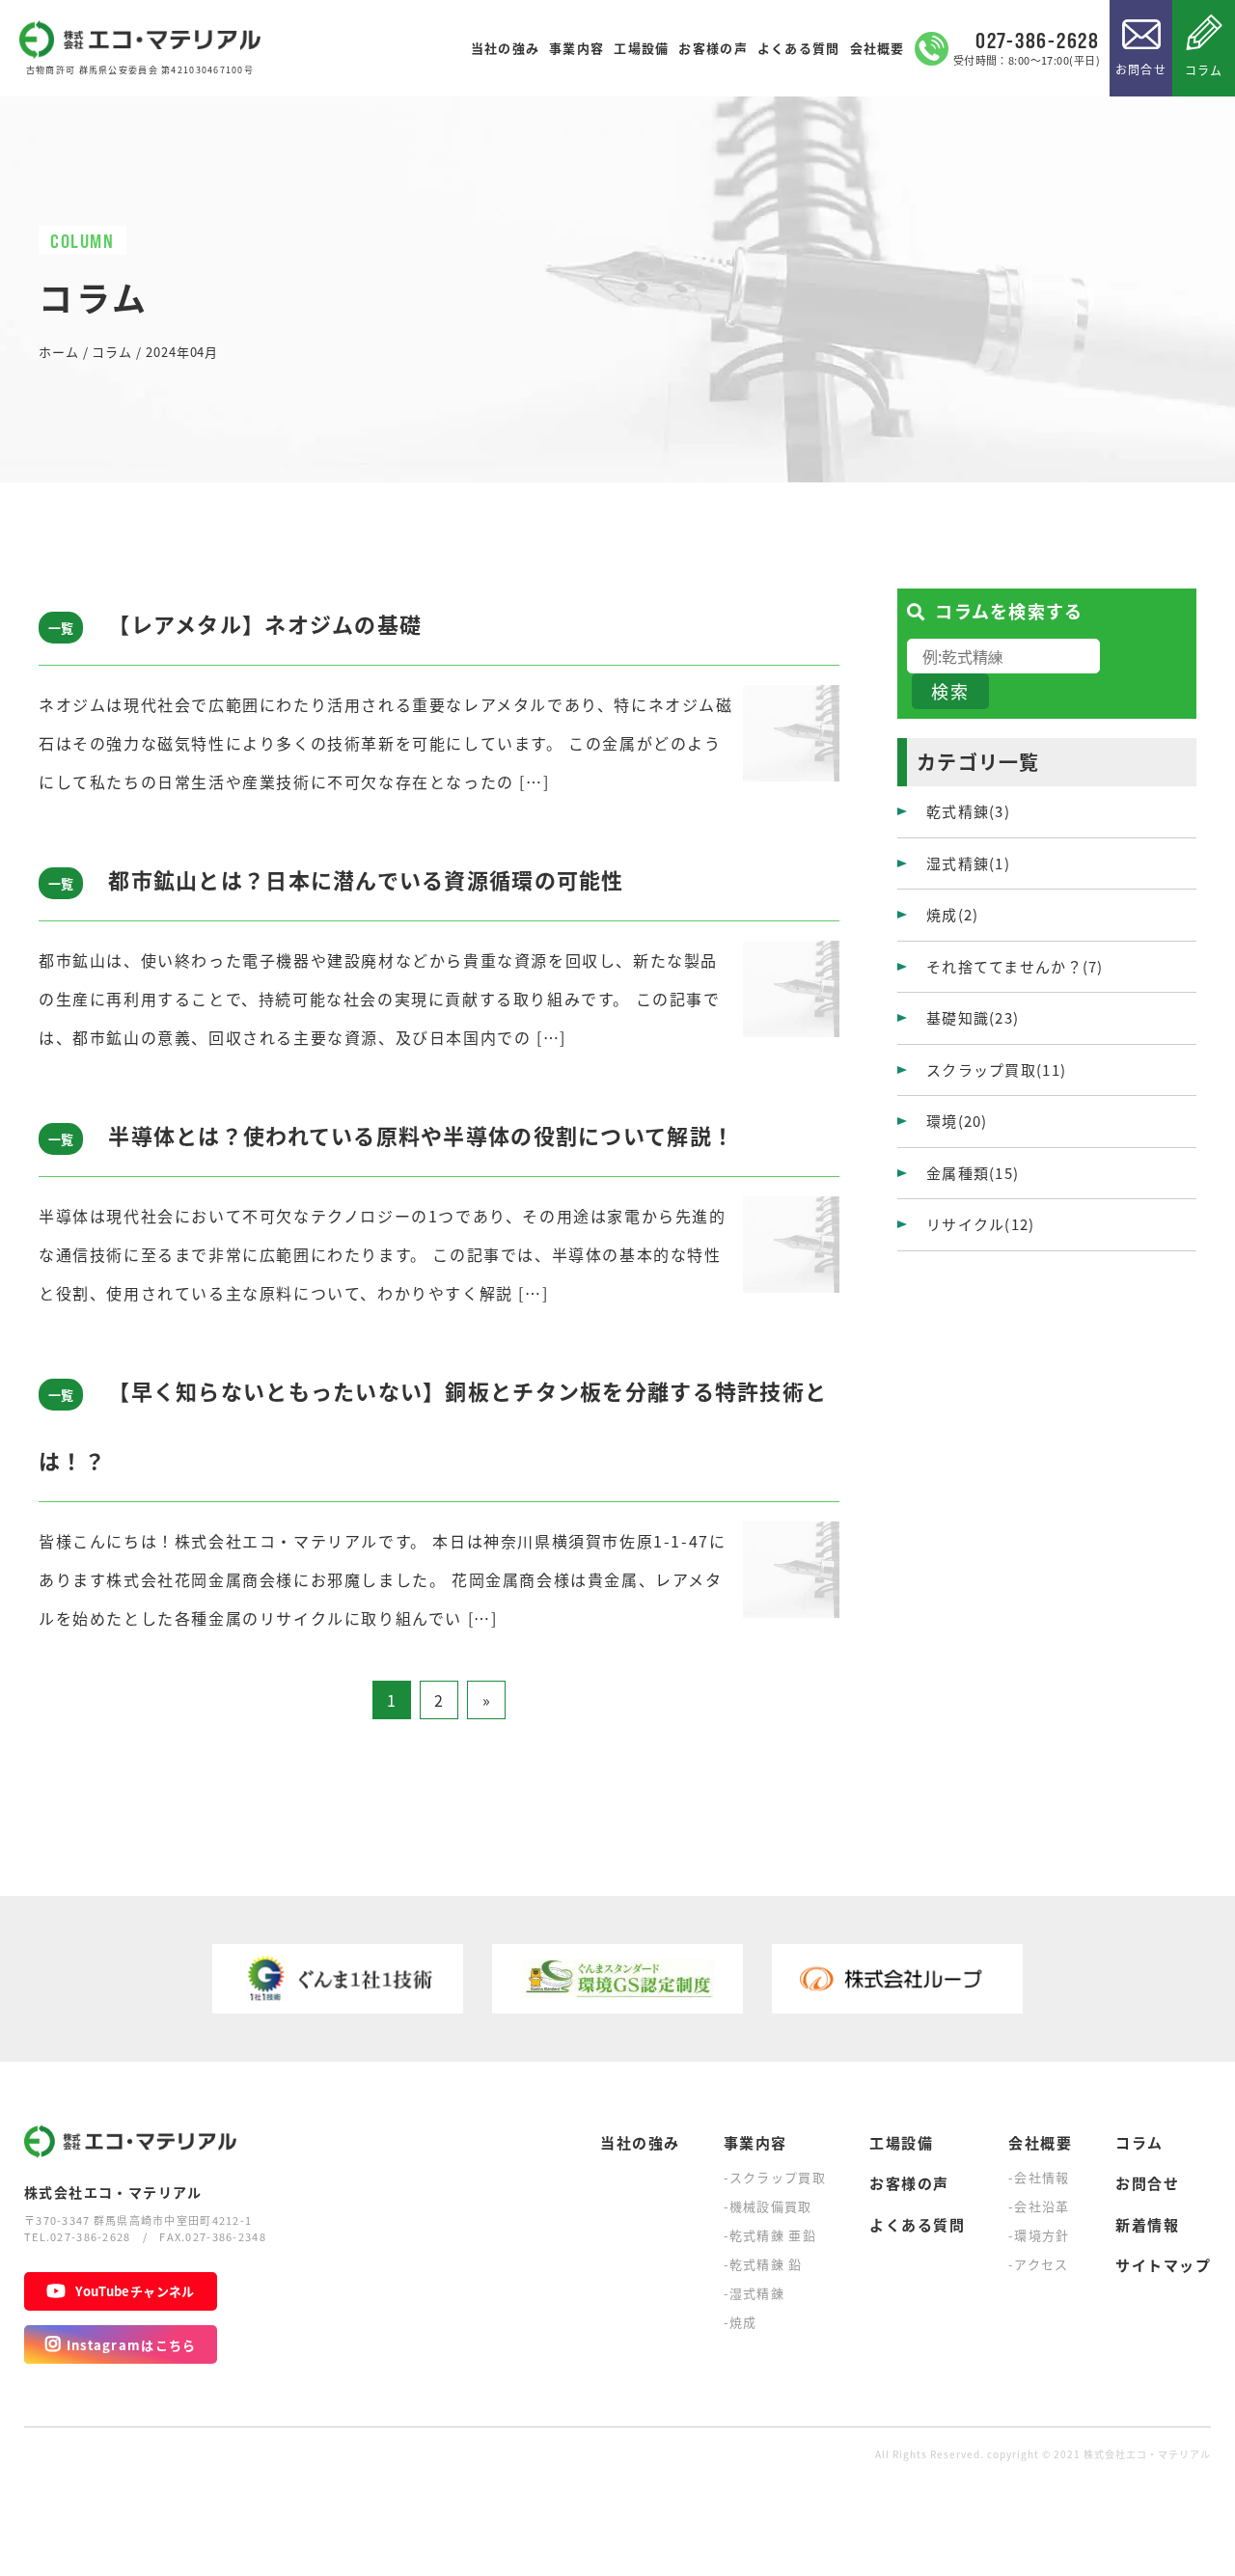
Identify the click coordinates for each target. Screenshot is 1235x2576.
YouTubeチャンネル (135, 2291)
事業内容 (576, 48)
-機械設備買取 (768, 2206)
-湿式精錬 (755, 2293)
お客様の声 (713, 48)
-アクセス (1039, 2264)
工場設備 (641, 48)
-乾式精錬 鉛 (763, 2264)
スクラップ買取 (996, 1069)
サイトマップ (1163, 2265)
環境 (957, 1121)
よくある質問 (799, 48)
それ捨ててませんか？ (1015, 966)
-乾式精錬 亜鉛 (770, 2235)
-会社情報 (1039, 2177)
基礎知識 (973, 1017)
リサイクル (981, 1224)
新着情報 (1147, 2224)
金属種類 (973, 1173)
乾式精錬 (968, 811)
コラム (1204, 70)
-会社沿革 (1039, 2206)
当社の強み (505, 48)
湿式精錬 (968, 863)
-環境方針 (1039, 2235)
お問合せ (1141, 69)
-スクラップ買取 (775, 2177)
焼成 (952, 914)
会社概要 (878, 48)
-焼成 (741, 2322)
